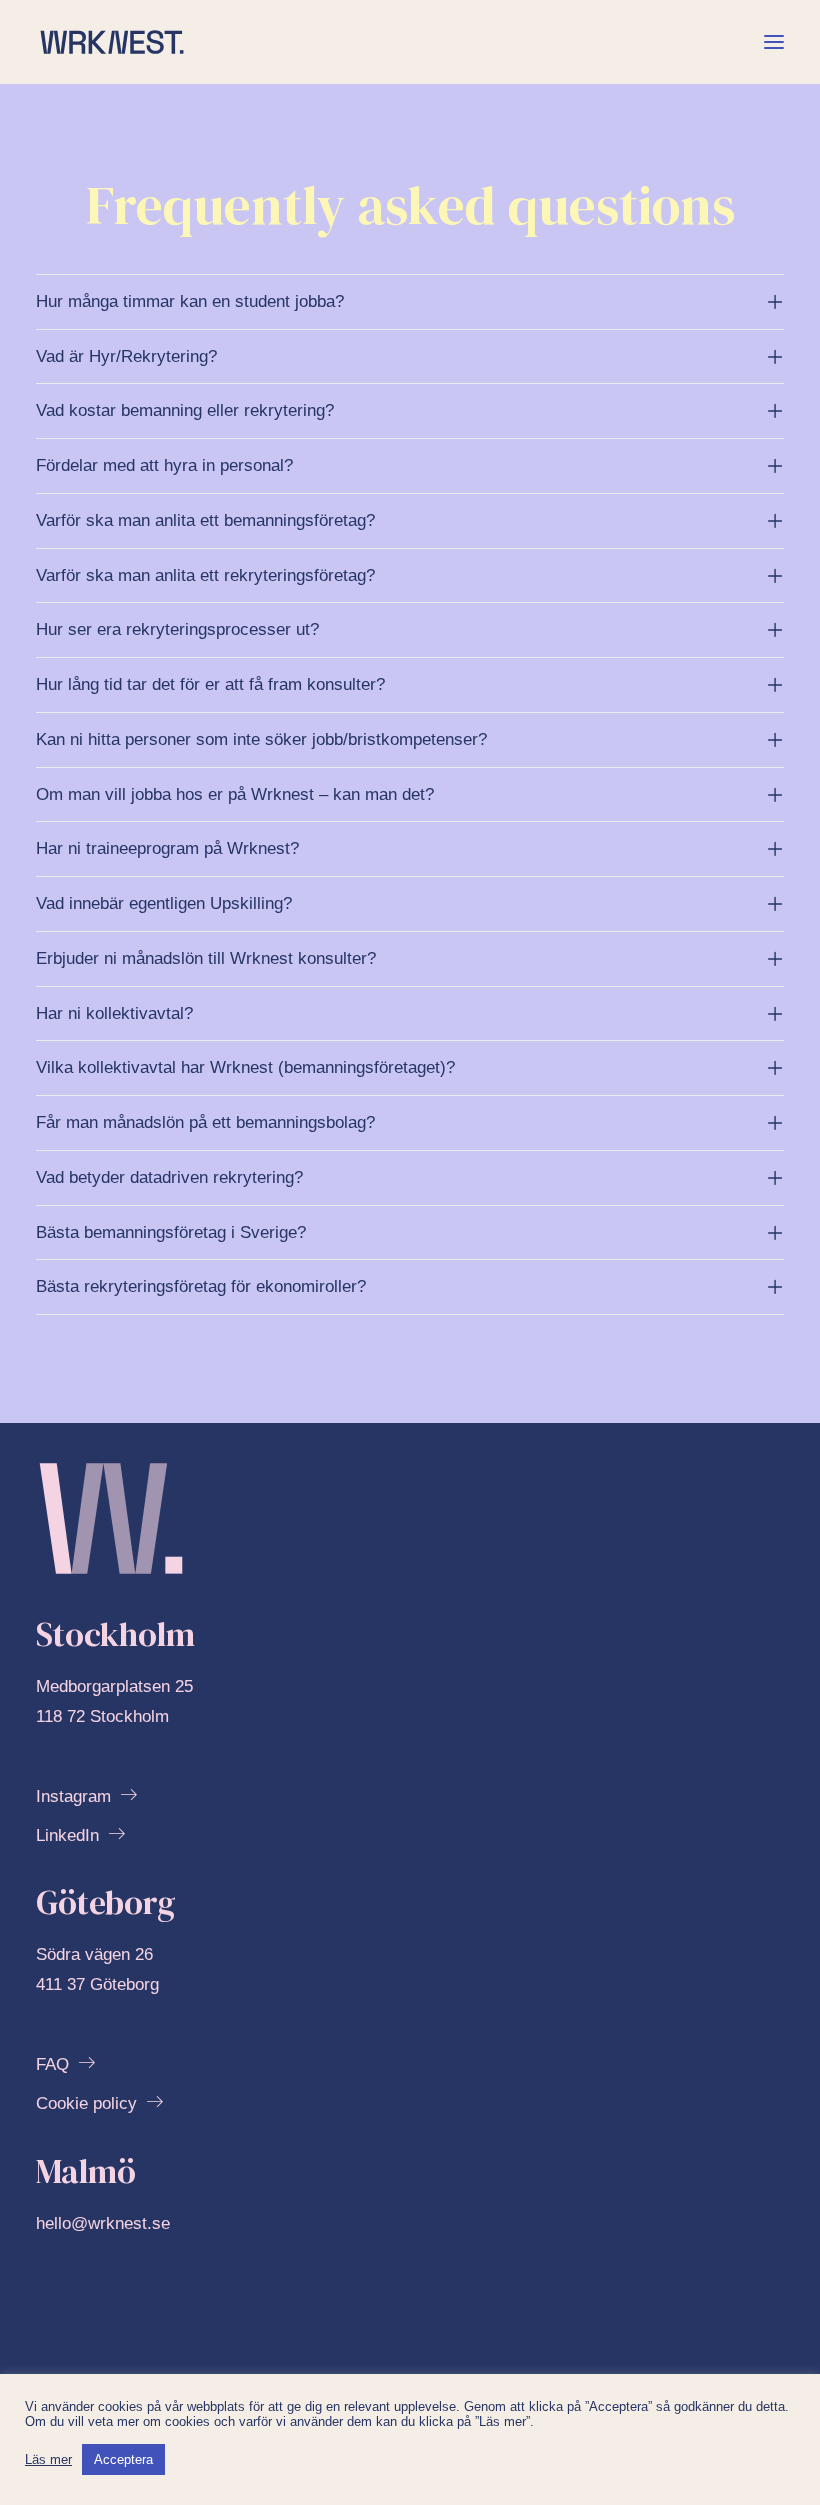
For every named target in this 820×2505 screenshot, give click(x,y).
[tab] (410, 302)
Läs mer (48, 2459)
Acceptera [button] (123, 2459)
